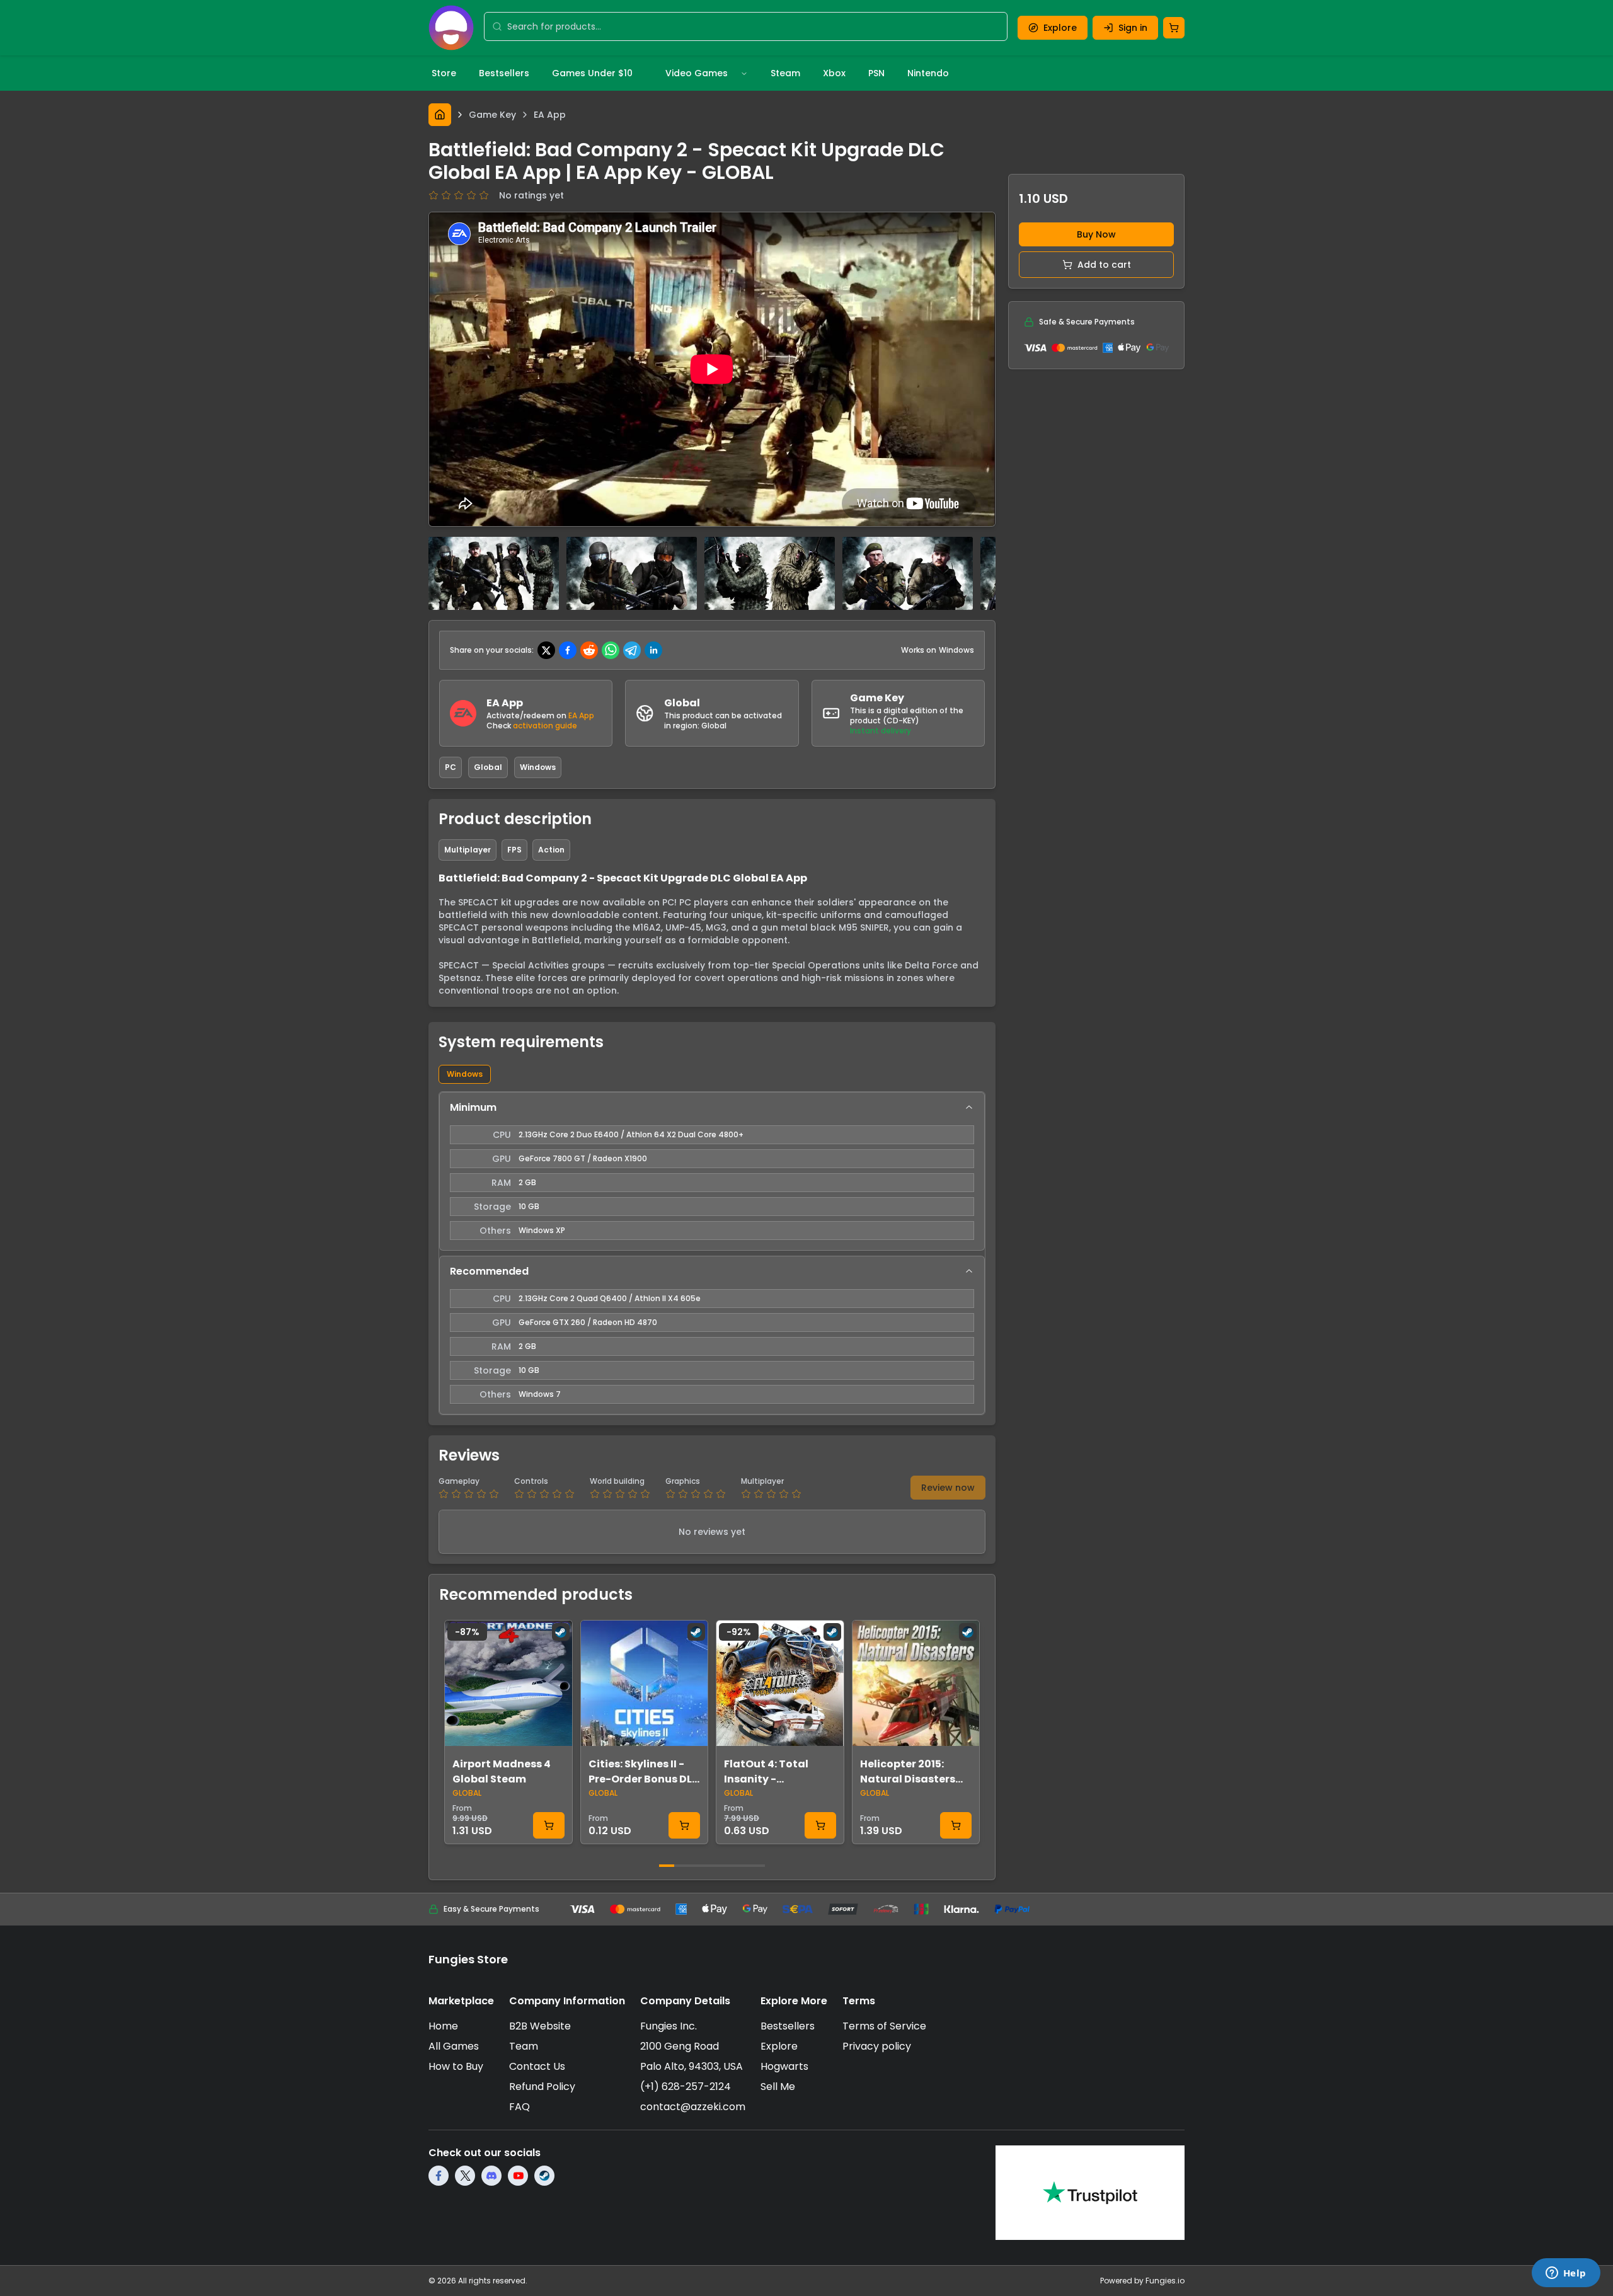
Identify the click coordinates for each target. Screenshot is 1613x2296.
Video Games (697, 73)
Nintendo (928, 73)
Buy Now (1096, 234)
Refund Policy (542, 2086)
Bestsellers (504, 73)
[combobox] (753, 26)
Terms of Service (884, 2026)
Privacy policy (877, 2046)
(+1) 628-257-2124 (686, 2086)
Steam (785, 73)
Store (444, 73)
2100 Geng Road (680, 2046)
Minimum (473, 1107)
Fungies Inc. (669, 2026)
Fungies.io (1165, 2281)
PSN (876, 73)
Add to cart (1104, 265)
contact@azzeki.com (693, 2107)
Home (443, 2026)
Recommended (489, 1271)
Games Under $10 (592, 73)
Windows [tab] (465, 1074)
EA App (581, 715)
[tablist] (712, 1074)
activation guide (545, 726)
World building (617, 1481)
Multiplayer (762, 1481)
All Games (454, 2046)
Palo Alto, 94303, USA (692, 2066)
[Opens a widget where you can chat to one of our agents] (1566, 2274)
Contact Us (537, 2066)
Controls (531, 1481)
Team (524, 2046)
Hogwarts (784, 2066)
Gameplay (459, 1481)
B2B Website (540, 2026)
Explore (1060, 28)
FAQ (519, 2107)
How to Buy (456, 2066)
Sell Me (778, 2086)
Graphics (683, 1481)
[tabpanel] (712, 1253)
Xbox (834, 73)
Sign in (1133, 28)
